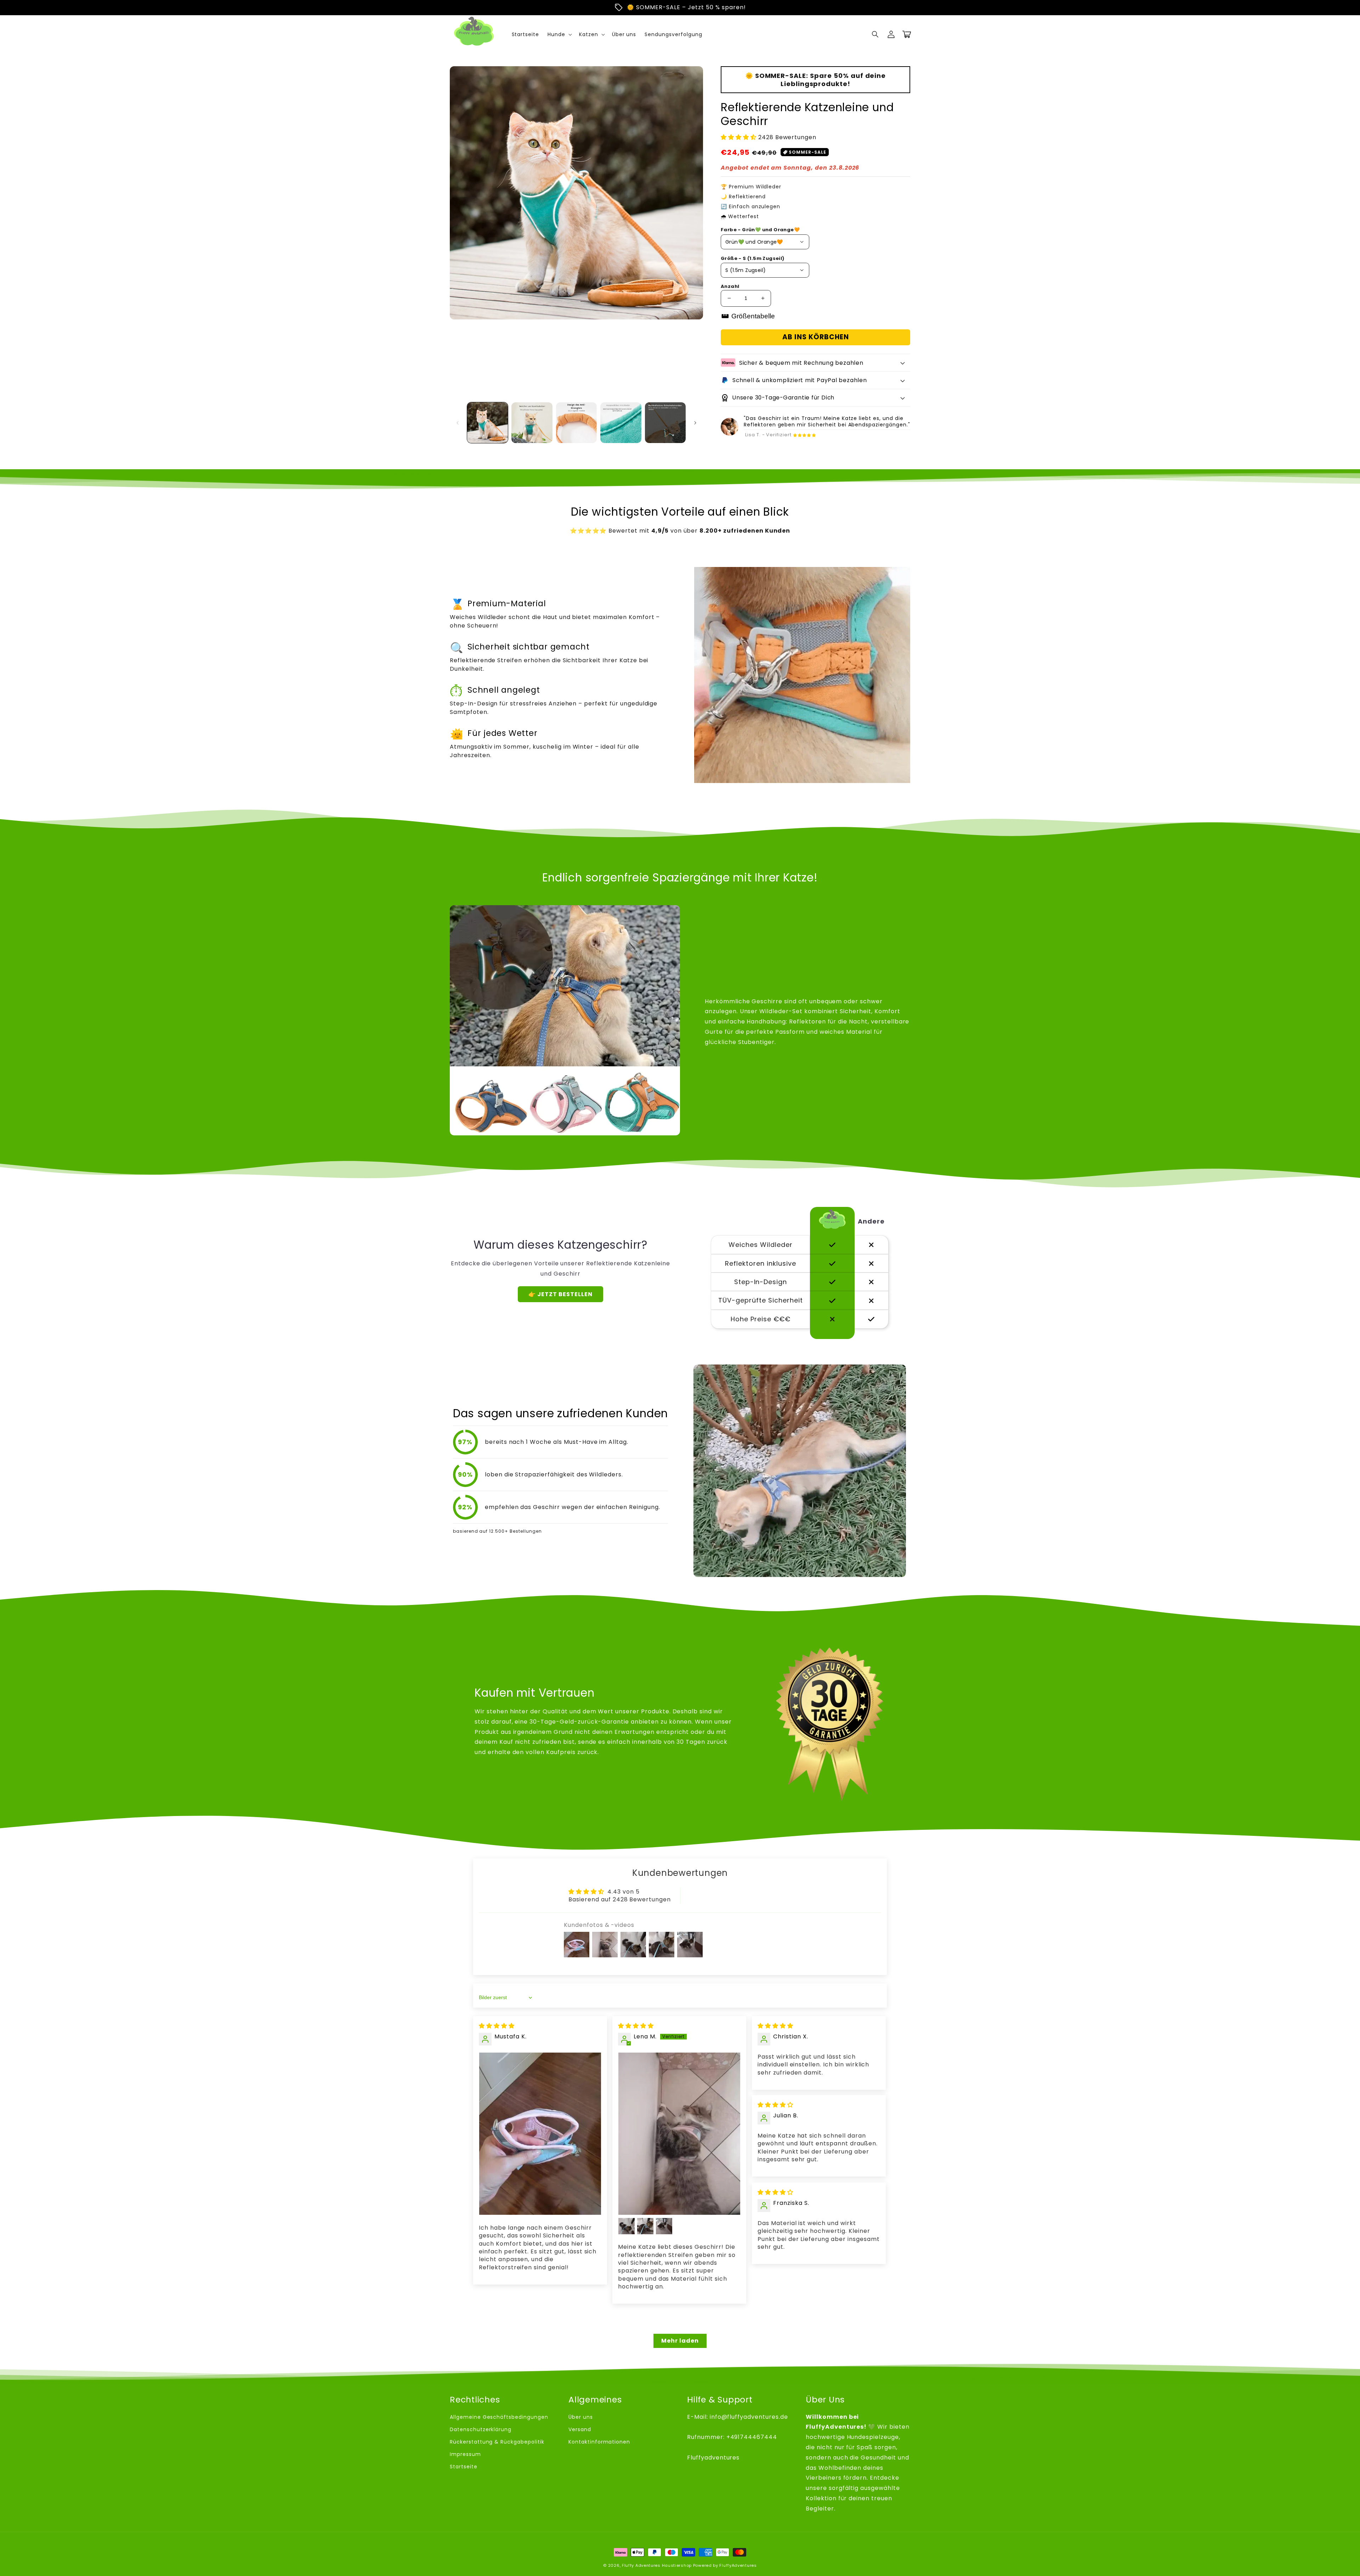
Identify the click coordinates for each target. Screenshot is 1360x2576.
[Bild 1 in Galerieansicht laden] (488, 423)
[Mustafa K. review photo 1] (540, 2134)
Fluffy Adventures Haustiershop (657, 2565)
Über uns (581, 2417)
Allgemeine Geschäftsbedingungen (499, 2417)
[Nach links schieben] (458, 423)
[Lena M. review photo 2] (627, 2226)
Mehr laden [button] (680, 2341)
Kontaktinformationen (599, 2442)
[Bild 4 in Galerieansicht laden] (621, 423)
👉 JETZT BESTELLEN (560, 1294)
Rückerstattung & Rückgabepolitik (497, 2442)
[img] (497, 2026)
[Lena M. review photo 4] (664, 2226)
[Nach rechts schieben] (695, 423)
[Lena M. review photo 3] (645, 2226)
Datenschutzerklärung (481, 2429)
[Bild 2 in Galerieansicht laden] (532, 423)
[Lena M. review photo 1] (679, 2134)
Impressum (465, 2454)
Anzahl (730, 286)
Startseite (464, 2467)
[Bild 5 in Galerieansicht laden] (665, 423)
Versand (580, 2429)
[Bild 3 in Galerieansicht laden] (576, 423)
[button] (875, 34)
